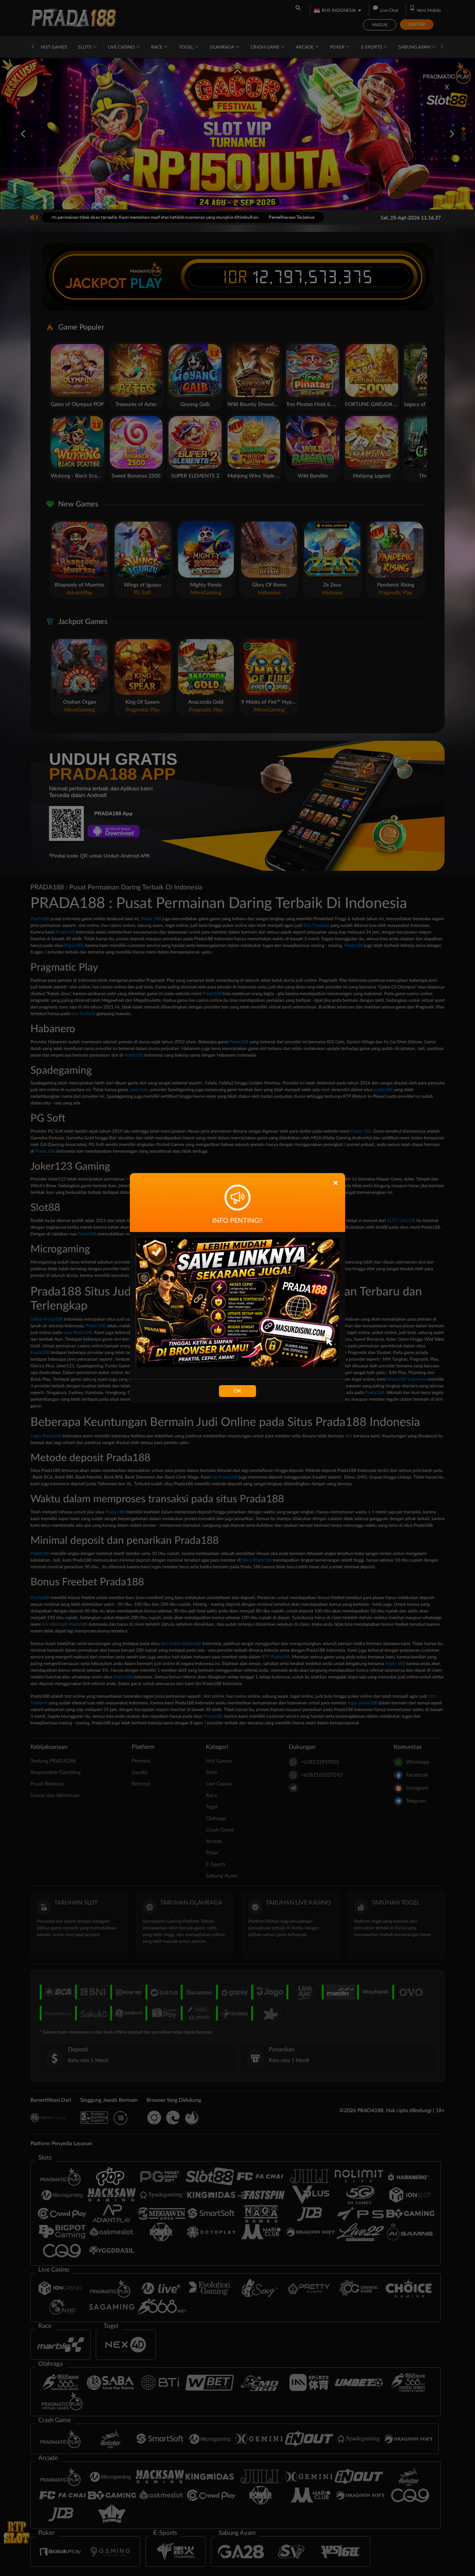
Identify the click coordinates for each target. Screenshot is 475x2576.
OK (237, 1391)
